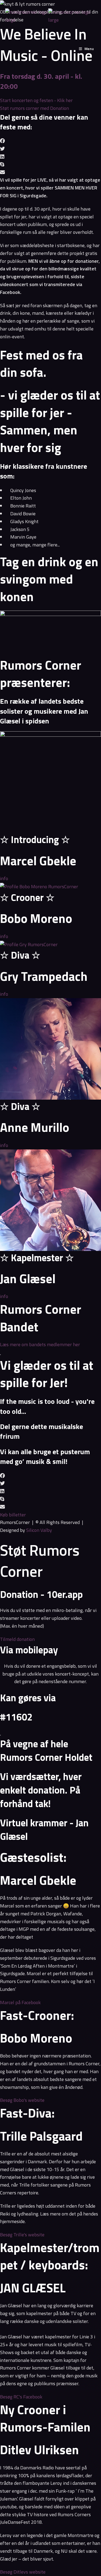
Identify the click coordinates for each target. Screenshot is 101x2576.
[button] (50, 141)
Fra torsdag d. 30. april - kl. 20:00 (41, 81)
